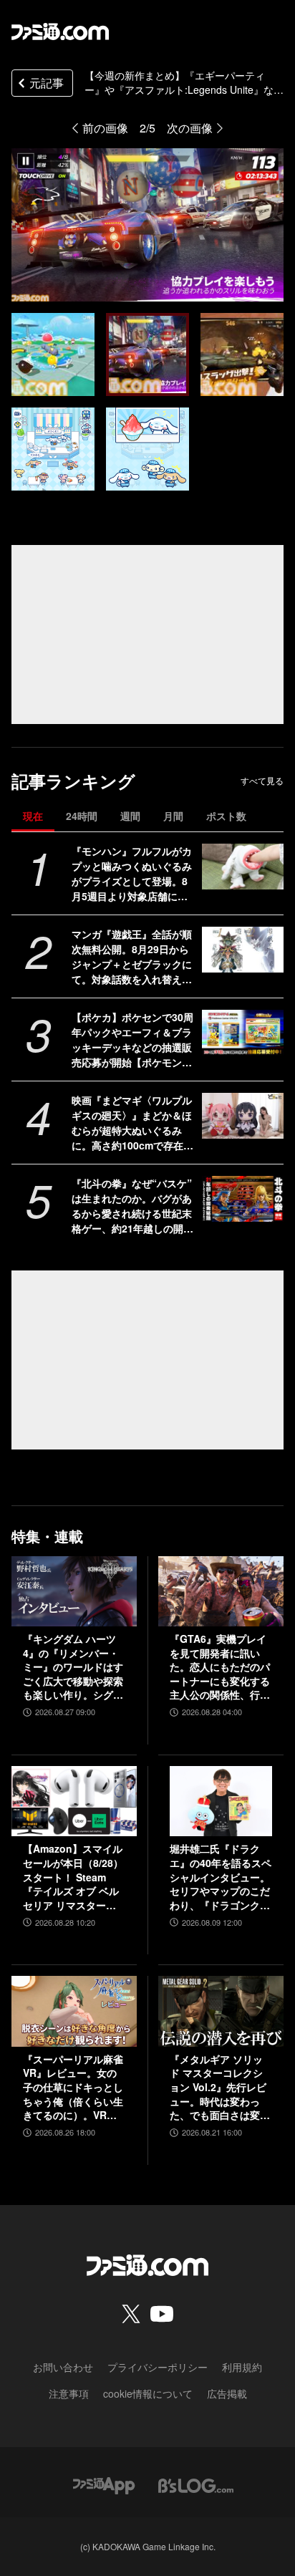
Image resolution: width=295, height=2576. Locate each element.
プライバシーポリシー (158, 2367)
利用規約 (242, 2367)
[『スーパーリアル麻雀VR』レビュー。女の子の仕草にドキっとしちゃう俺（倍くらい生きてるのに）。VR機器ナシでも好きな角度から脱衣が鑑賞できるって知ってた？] (74, 2011)
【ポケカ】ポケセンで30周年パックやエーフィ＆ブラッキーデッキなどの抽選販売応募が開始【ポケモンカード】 (132, 1040)
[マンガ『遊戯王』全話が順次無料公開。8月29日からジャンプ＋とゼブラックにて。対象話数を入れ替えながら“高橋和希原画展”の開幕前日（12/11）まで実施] (243, 950)
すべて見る (262, 781)
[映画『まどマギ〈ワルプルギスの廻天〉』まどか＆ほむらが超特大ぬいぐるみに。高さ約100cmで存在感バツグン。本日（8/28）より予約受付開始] (243, 1116)
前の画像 (105, 128)
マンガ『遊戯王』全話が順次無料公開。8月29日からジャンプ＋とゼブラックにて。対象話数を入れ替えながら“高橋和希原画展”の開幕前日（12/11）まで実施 (132, 957)
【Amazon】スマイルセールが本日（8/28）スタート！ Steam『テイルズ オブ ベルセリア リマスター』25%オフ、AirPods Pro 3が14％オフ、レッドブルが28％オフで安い (74, 1877)
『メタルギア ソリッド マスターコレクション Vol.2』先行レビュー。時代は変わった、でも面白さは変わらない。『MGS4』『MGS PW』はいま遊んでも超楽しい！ (221, 2088)
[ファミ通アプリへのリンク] (104, 2484)
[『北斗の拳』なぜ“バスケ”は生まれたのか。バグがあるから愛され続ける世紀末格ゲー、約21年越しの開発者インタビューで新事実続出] (243, 1199)
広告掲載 (227, 2393)
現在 (33, 816)
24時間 (82, 816)
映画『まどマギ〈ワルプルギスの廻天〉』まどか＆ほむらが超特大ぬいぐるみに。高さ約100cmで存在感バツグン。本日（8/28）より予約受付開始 (132, 1123)
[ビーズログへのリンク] (196, 2484)
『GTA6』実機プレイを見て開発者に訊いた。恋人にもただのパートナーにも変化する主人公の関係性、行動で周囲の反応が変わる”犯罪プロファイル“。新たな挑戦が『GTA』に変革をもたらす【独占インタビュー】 (220, 1667)
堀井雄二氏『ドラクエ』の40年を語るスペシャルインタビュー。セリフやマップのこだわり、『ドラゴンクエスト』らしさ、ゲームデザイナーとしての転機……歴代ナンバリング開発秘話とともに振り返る (221, 1877)
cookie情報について (148, 2393)
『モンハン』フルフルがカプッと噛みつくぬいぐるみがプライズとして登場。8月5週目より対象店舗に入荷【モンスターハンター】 (132, 874)
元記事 (47, 83)
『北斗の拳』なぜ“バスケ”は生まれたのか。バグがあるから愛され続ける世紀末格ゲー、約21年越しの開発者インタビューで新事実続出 (132, 1206)
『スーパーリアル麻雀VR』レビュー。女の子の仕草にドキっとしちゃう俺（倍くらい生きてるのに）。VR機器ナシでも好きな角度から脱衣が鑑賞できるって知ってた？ (73, 2088)
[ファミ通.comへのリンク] (60, 32)
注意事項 (69, 2393)
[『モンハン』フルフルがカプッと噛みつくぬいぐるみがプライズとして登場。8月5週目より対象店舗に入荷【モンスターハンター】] (243, 867)
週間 (130, 816)
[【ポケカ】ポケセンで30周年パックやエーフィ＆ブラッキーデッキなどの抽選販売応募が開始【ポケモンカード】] (243, 1033)
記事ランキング (73, 781)
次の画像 (190, 128)
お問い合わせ (63, 2367)
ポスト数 (226, 816)
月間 (173, 816)
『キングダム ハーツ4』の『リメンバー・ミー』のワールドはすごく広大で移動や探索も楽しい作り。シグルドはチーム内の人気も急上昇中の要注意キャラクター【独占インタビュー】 (73, 1667)
